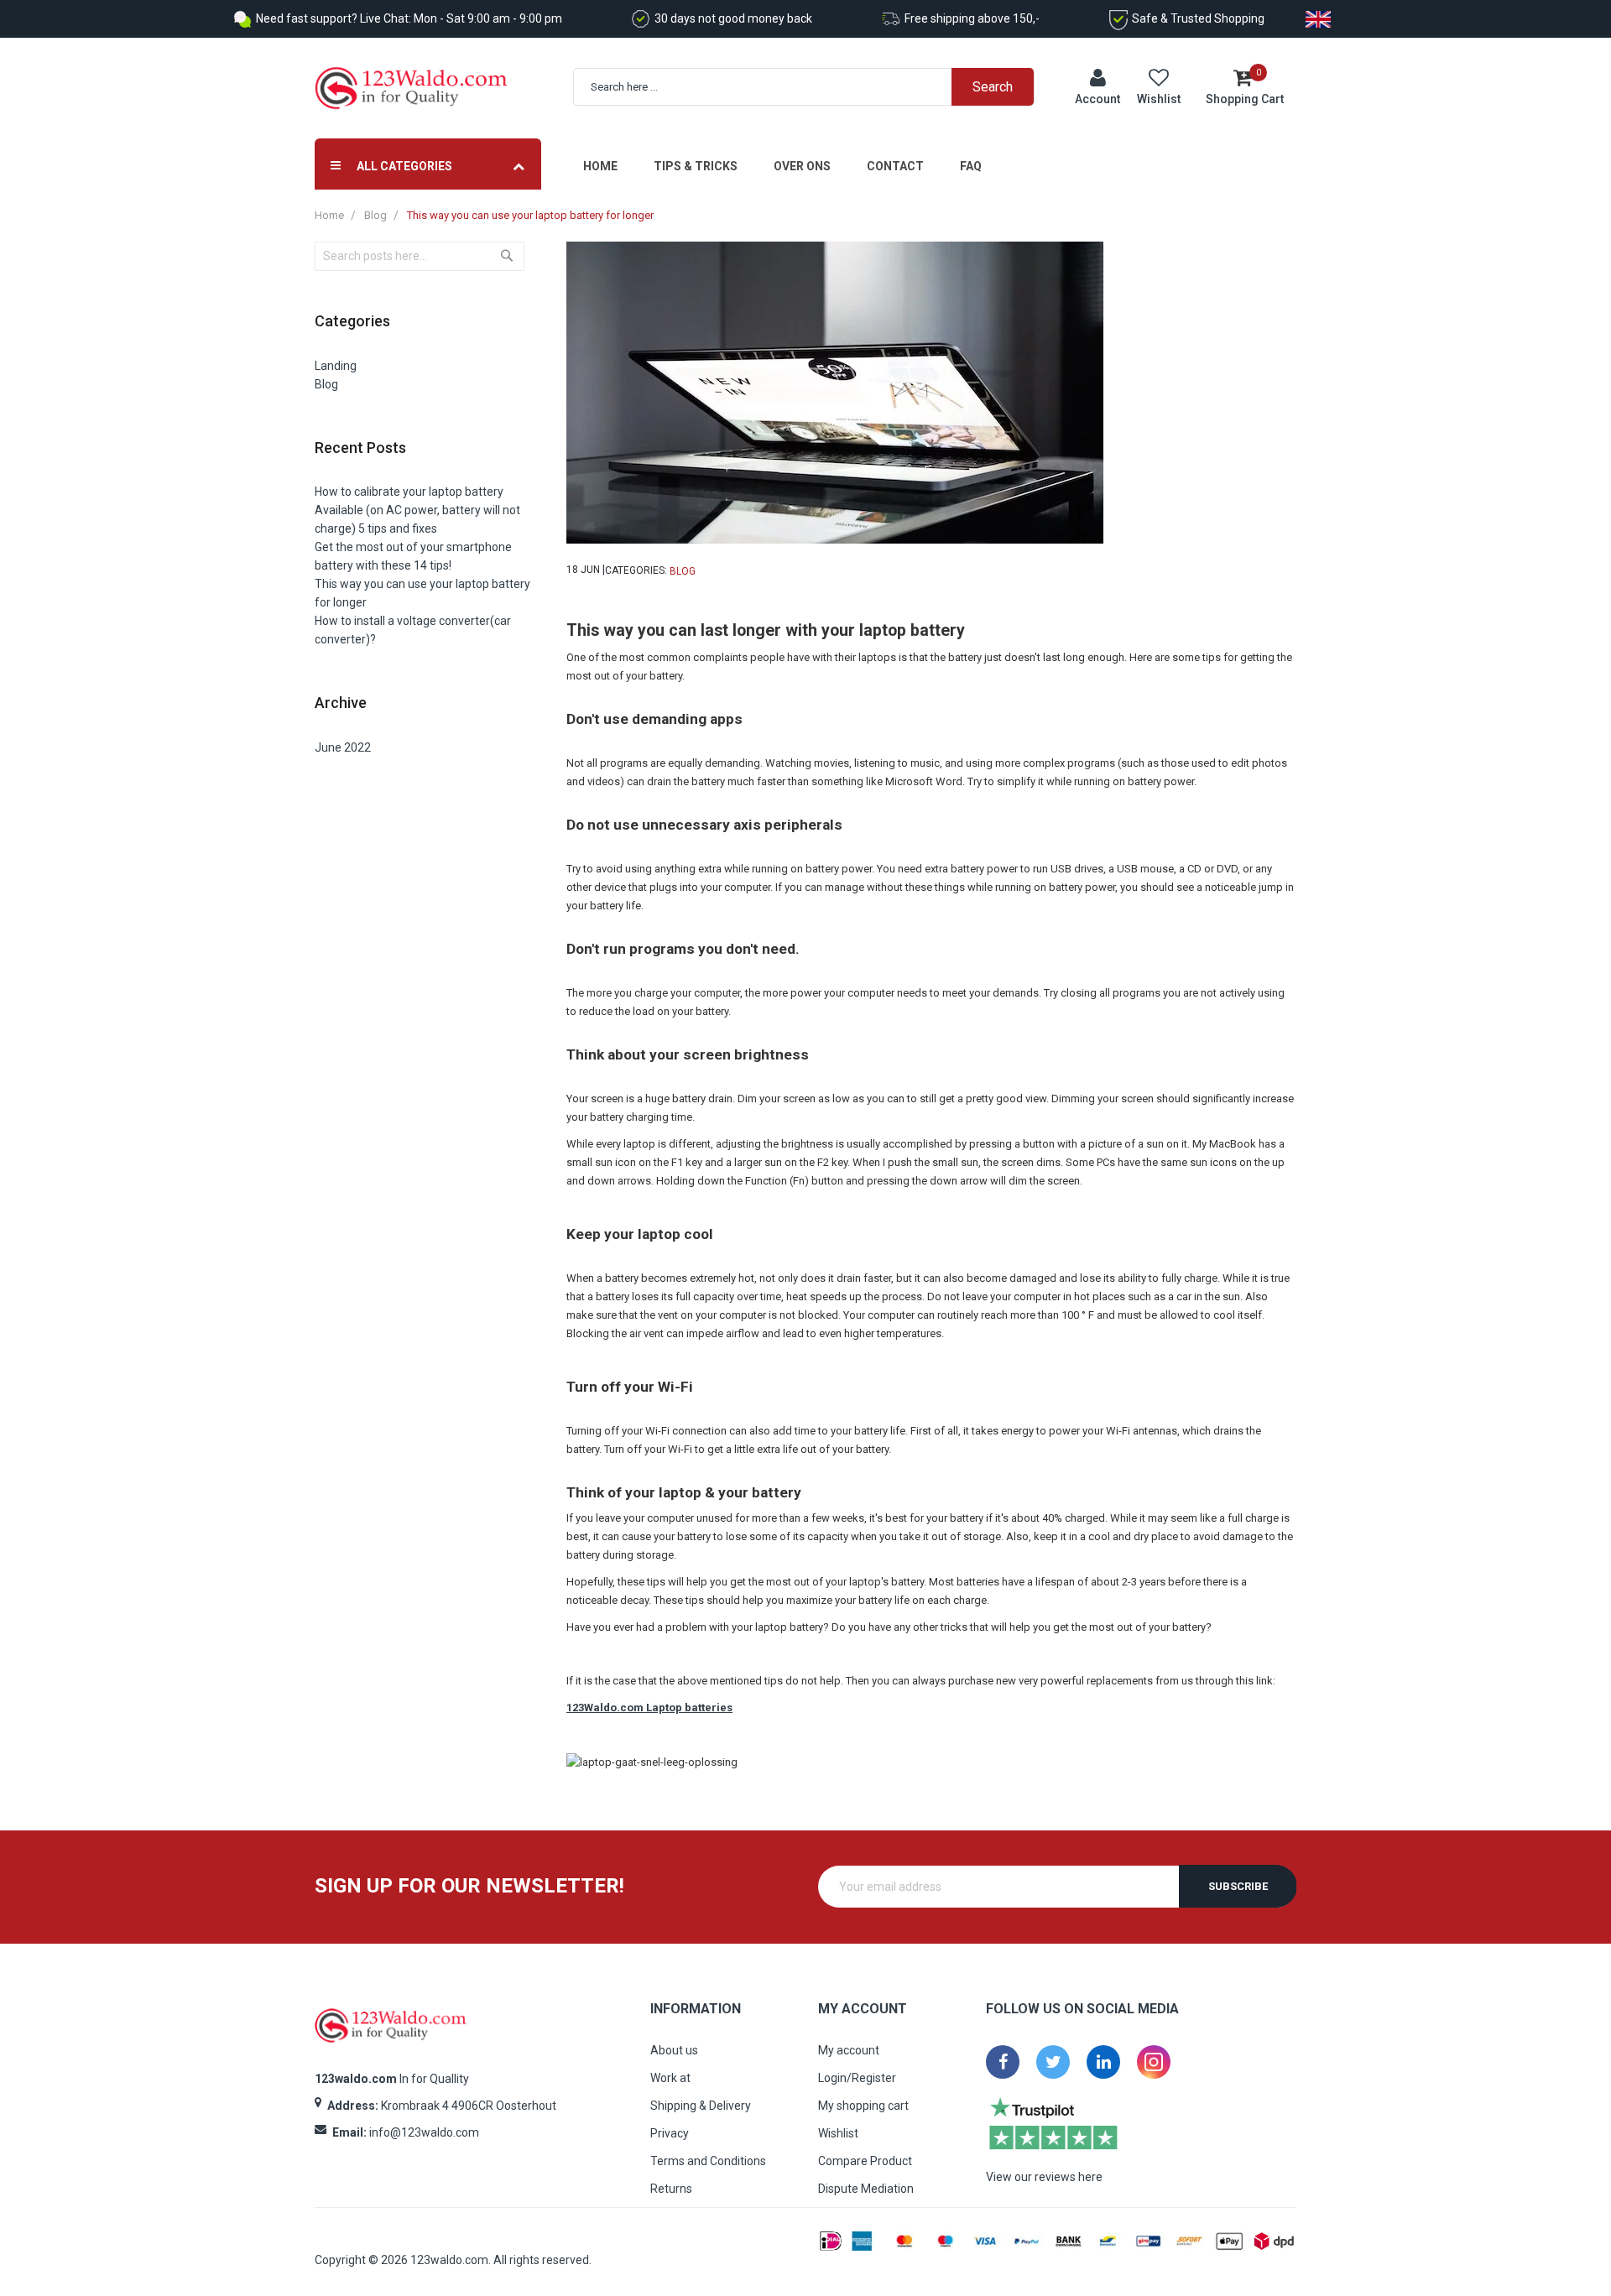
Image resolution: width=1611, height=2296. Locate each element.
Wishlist (838, 2133)
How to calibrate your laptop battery (409, 492)
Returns (671, 2189)
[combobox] (813, 87)
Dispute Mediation (866, 2189)
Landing (336, 366)
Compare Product (865, 2161)
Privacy (670, 2133)
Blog (375, 215)
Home (600, 166)
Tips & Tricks (696, 166)
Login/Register (857, 2078)
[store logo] (411, 89)
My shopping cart (863, 2106)
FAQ (971, 166)
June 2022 (343, 747)
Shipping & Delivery (701, 2106)
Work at (670, 2078)
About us (674, 2050)
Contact (895, 166)
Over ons (802, 166)
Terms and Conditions (708, 2161)
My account (849, 2050)
